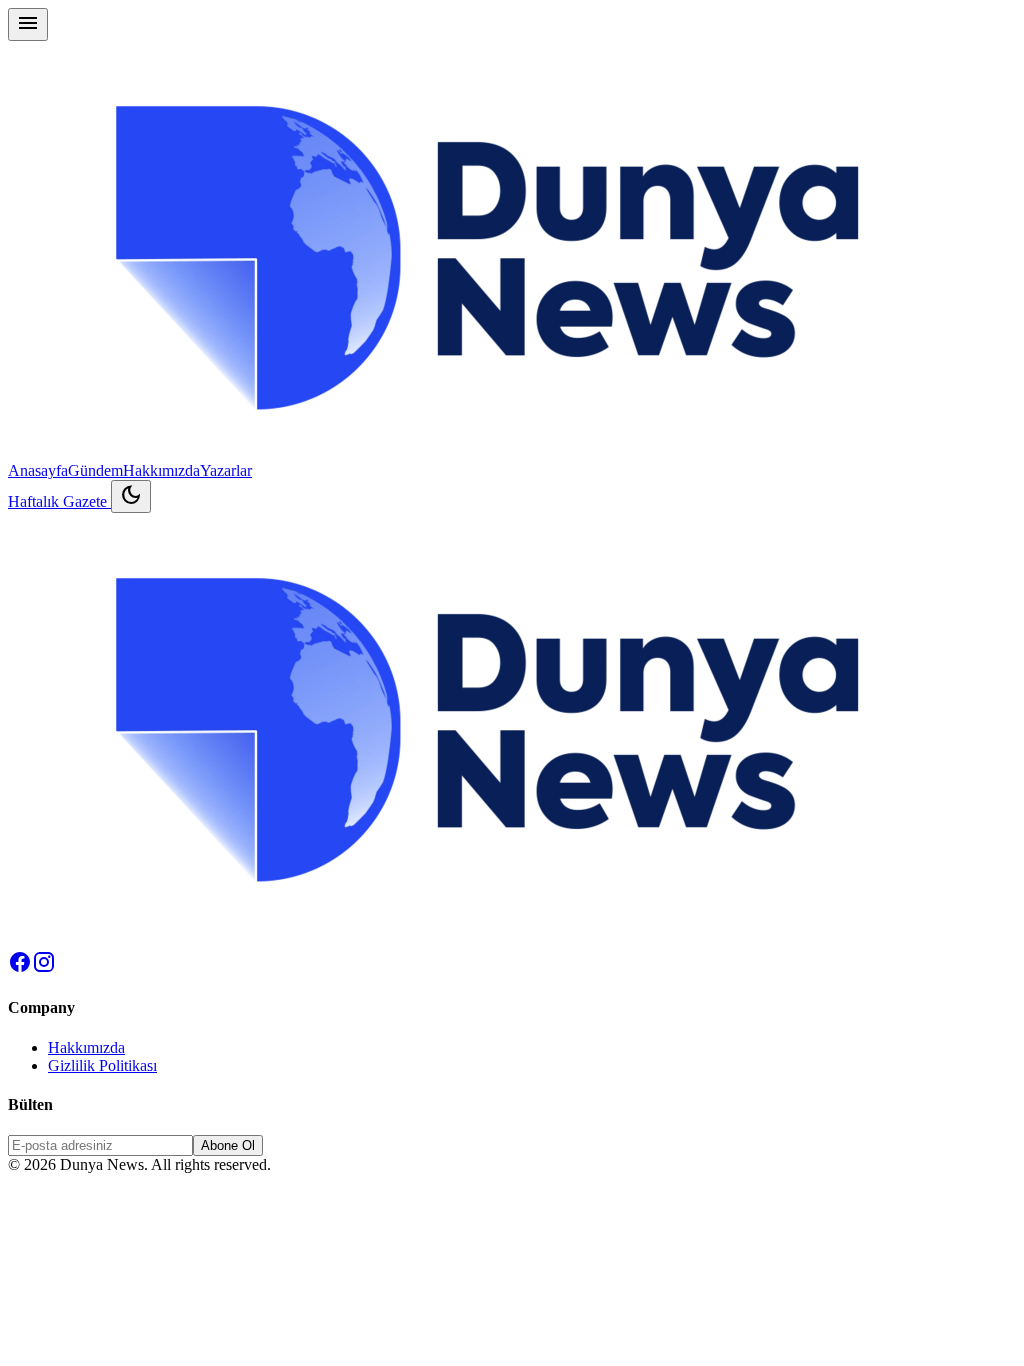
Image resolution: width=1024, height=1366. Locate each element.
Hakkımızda (161, 470)
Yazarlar (226, 470)
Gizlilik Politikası (102, 1065)
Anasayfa (38, 470)
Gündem (95, 470)
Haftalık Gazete (59, 501)
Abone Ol (228, 1145)
